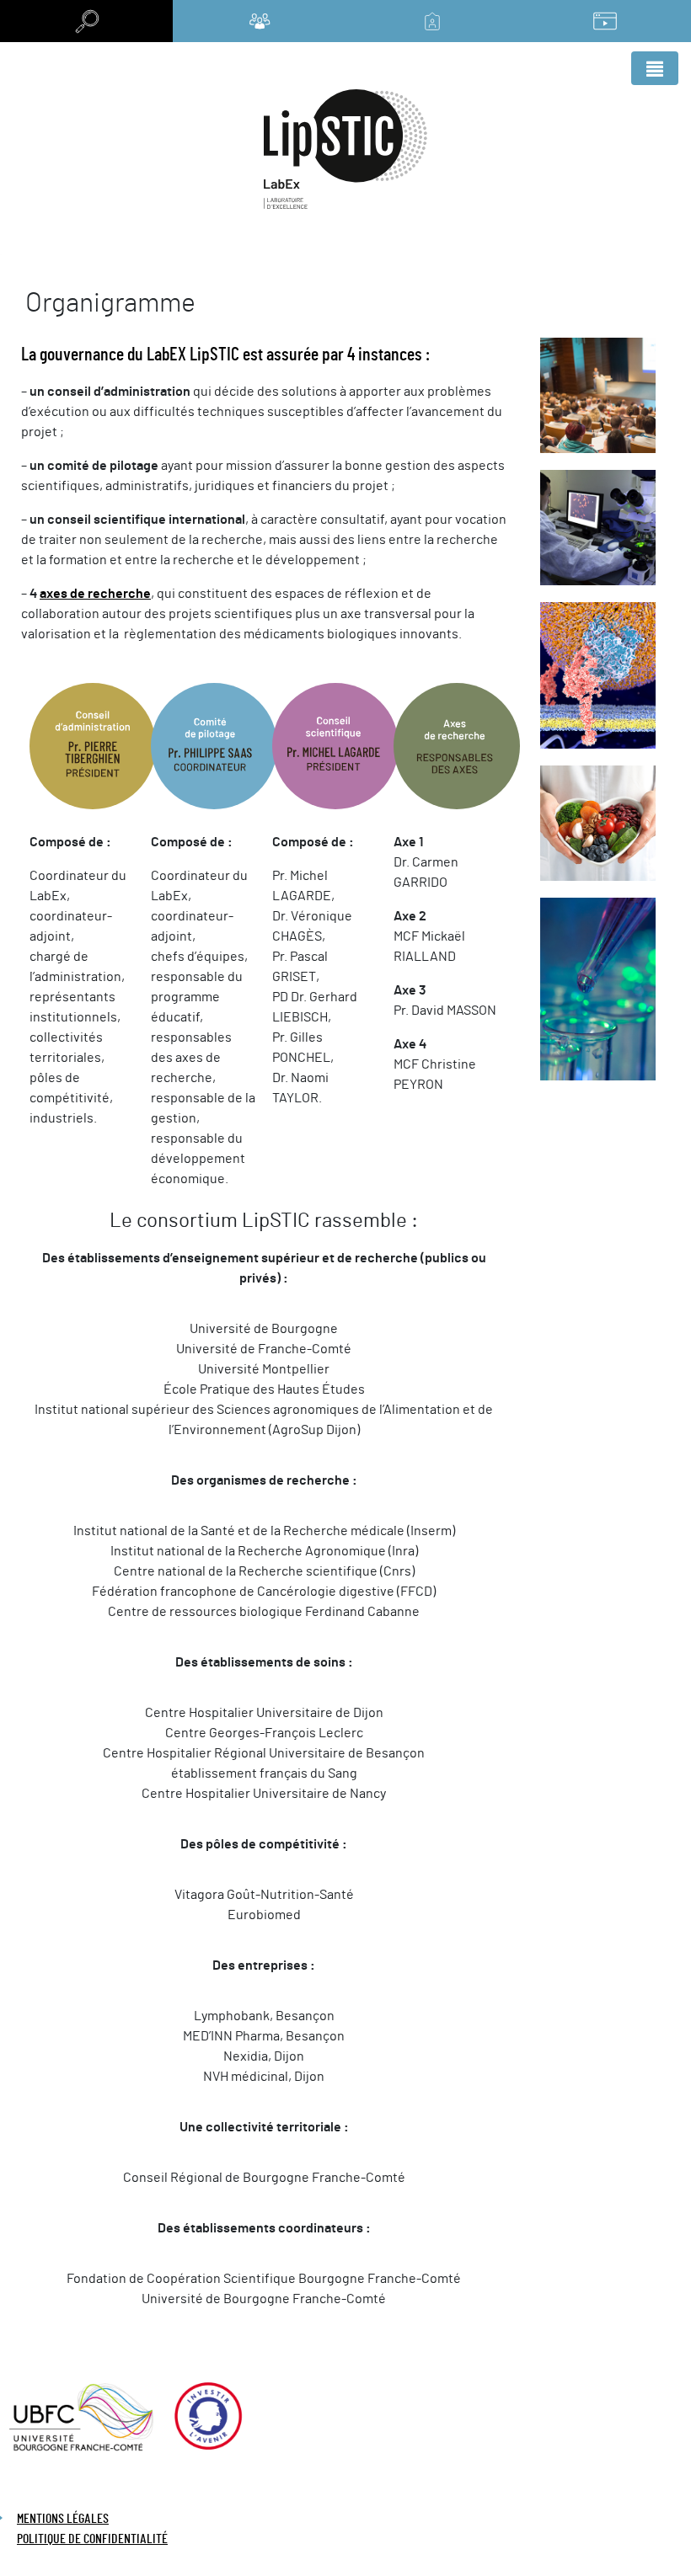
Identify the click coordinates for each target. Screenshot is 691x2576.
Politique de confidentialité (92, 2539)
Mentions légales (63, 2519)
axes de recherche (95, 594)
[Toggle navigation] (655, 68)
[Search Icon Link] (86, 21)
